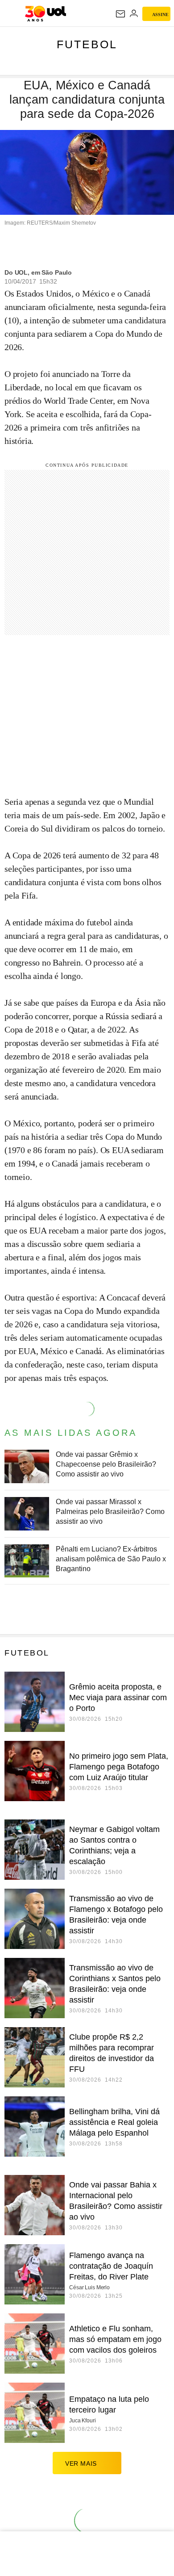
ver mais (81, 2463)
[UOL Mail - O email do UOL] (120, 14)
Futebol (87, 44)
